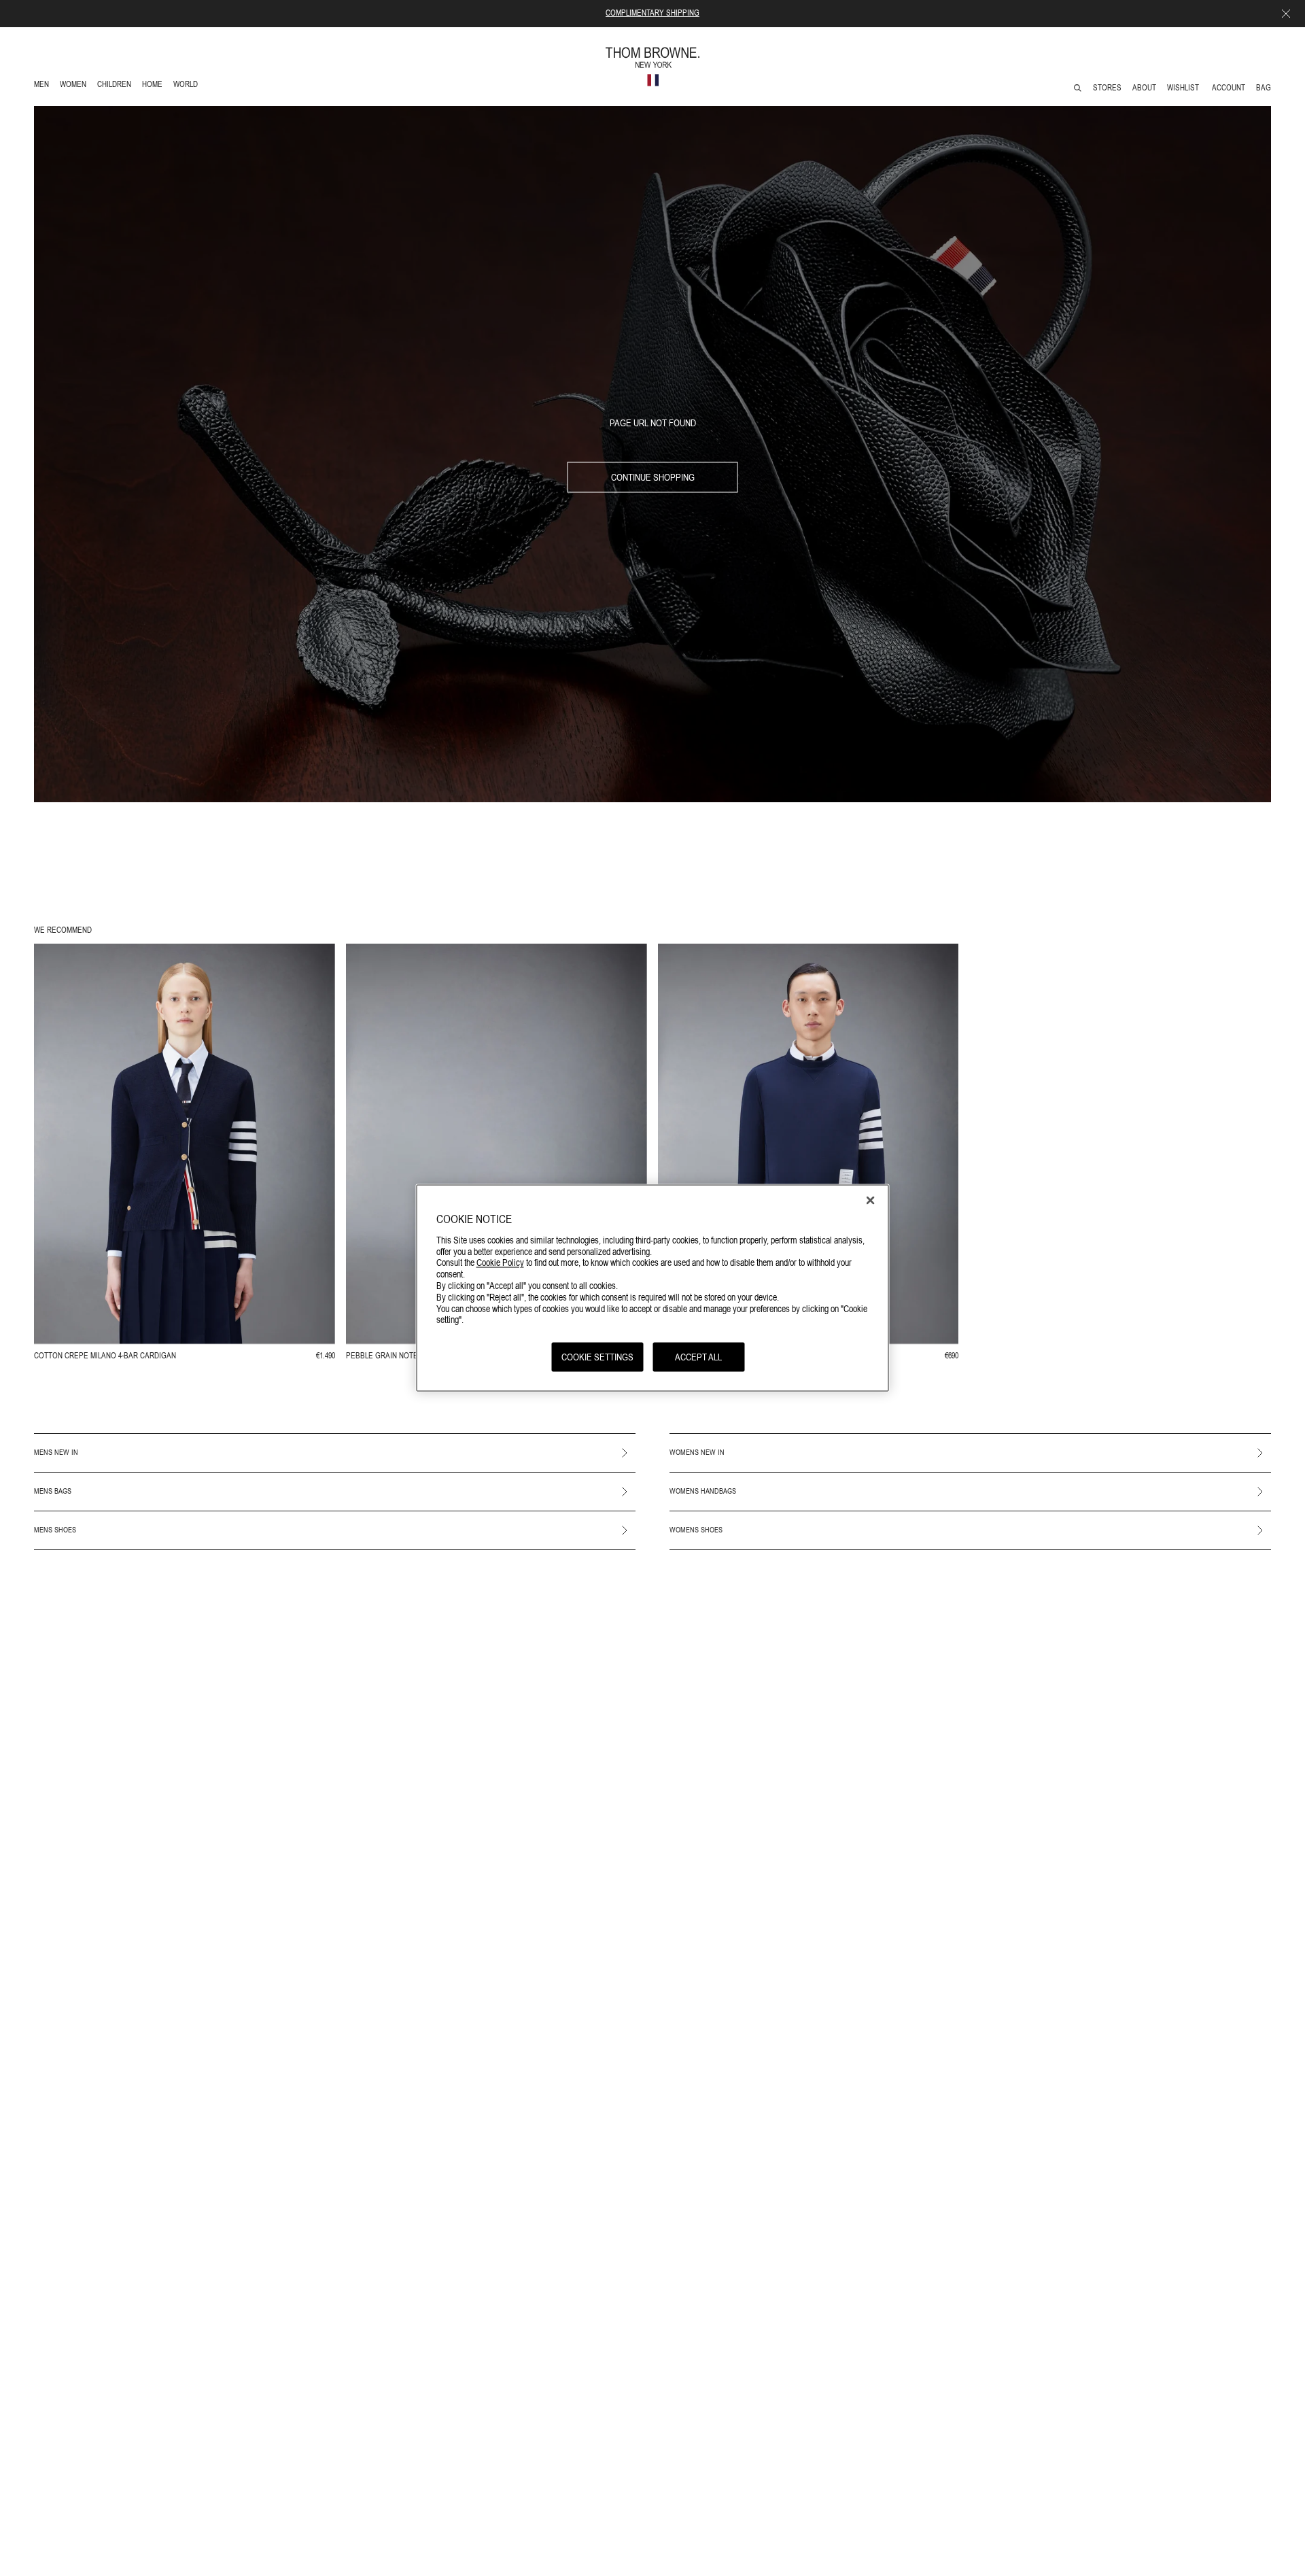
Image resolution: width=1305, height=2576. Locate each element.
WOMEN (74, 86)
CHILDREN (114, 86)
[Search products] (1078, 88)
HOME (155, 86)
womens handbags (703, 1491)
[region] (653, 1288)
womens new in (697, 1452)
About (1144, 88)
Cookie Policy (500, 1262)
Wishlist (1184, 88)
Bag (1264, 88)
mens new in (56, 1452)
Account (1229, 88)
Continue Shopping (653, 477)
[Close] (871, 1200)
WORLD (188, 86)
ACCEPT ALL (698, 1356)
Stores (1107, 88)
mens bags (53, 1491)
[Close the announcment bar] (1286, 14)
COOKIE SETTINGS (597, 1356)
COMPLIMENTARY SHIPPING (652, 13)
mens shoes (55, 1530)
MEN (44, 86)
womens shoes (696, 1530)
